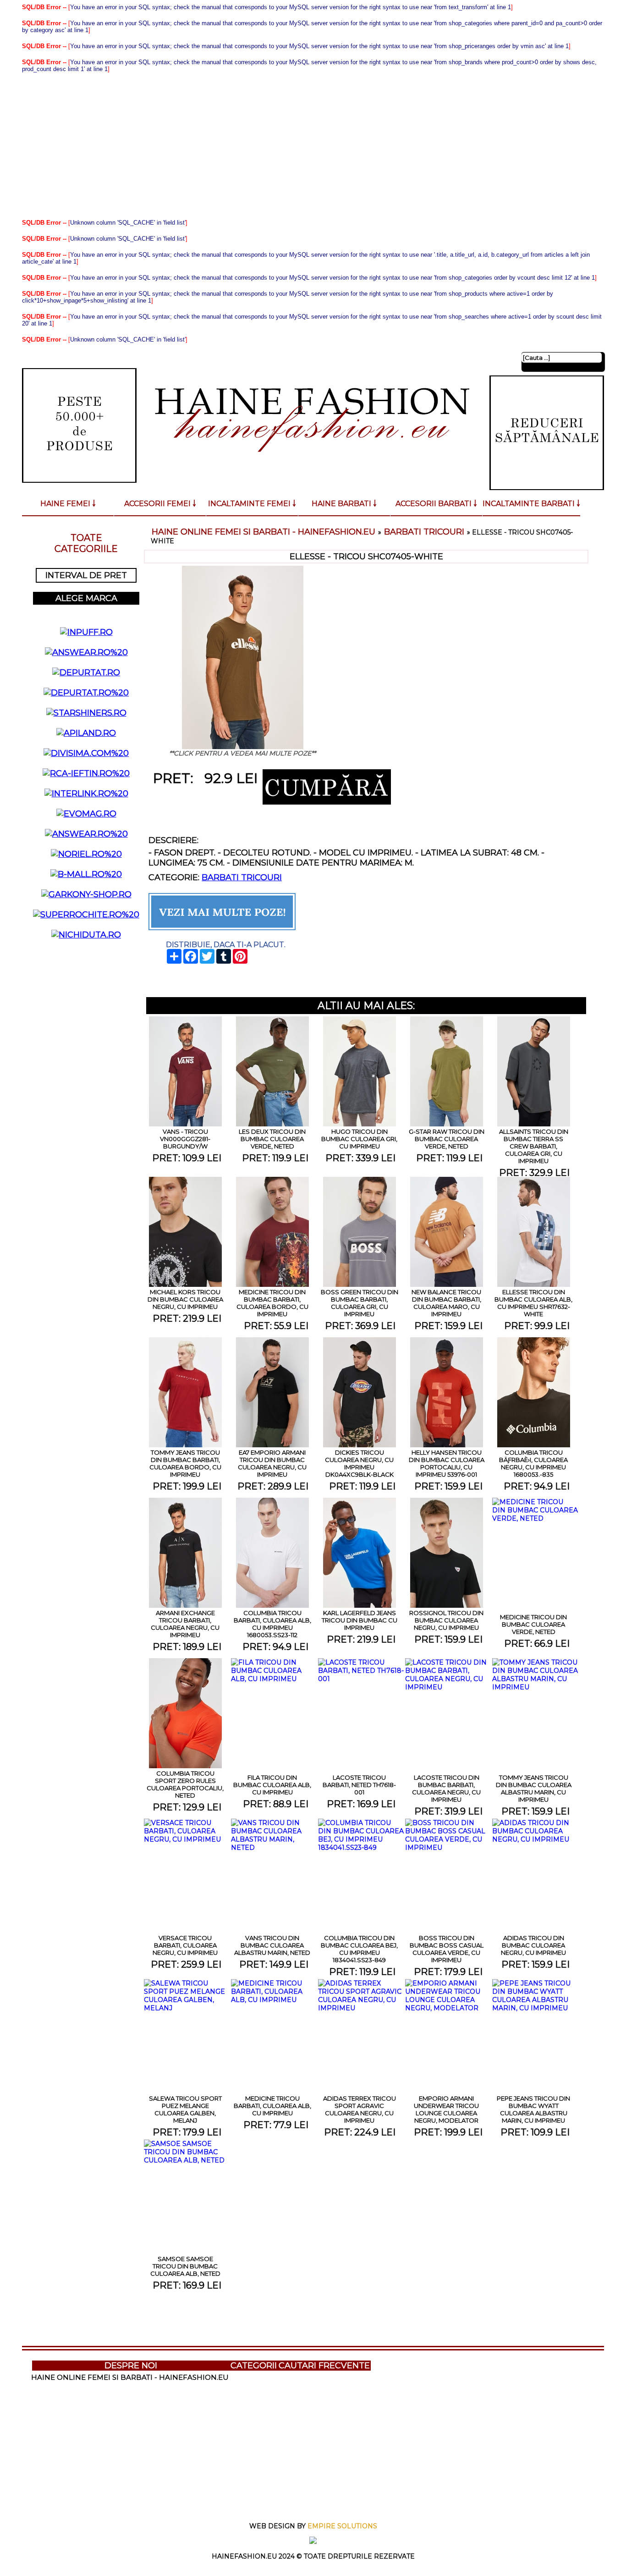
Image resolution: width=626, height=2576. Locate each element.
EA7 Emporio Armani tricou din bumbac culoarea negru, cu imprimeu (272, 1463)
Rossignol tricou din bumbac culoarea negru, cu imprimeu (446, 1620)
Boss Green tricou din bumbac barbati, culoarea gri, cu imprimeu (360, 1303)
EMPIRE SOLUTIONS (342, 2526)
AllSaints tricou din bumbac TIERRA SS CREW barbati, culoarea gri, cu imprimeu (534, 1146)
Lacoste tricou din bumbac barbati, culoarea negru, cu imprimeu (446, 1788)
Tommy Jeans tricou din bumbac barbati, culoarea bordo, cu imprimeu (185, 1463)
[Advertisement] (313, 146)
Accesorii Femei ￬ (160, 504)
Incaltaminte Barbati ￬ (531, 504)
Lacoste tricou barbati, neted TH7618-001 (359, 1785)
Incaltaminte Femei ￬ (252, 504)
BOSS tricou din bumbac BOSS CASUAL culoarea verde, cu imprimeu (447, 1949)
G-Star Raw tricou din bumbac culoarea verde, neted (447, 1139)
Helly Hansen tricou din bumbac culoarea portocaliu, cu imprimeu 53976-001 (447, 1463)
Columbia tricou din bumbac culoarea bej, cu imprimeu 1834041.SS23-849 (359, 1949)
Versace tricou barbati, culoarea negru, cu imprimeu (185, 1945)
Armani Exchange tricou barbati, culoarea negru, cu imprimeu (185, 1624)
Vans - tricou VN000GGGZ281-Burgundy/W (185, 1139)
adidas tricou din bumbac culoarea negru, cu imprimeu (533, 1945)
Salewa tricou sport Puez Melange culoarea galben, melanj (185, 2109)
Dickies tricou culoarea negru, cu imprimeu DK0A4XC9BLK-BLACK (359, 1463)
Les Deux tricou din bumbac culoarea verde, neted (272, 1139)
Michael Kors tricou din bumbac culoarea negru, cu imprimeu (185, 1299)
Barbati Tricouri (424, 532)
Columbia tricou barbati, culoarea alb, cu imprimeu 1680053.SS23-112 (272, 1624)
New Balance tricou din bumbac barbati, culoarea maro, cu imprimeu (446, 1303)
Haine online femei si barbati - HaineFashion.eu (264, 532)
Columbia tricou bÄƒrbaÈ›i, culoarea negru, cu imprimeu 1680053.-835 (533, 1463)
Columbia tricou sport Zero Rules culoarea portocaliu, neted (185, 1784)
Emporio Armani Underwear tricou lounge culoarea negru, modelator (446, 2109)
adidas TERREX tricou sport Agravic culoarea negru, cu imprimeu (360, 2109)
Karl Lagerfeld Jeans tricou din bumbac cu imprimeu (360, 1620)
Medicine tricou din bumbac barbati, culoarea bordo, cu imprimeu (272, 1303)
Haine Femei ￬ (68, 504)
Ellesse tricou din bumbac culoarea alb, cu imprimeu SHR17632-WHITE (533, 1303)
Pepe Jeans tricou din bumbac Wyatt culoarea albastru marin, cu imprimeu (533, 2109)
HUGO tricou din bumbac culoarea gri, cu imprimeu (359, 1139)
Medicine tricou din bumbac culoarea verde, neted (533, 1624)
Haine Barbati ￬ (344, 504)
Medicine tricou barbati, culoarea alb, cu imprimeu (272, 2106)
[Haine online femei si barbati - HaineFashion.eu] (312, 469)
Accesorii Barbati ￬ (436, 504)
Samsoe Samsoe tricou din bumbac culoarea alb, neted (185, 2266)
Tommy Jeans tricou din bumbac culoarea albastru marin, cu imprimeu (534, 1788)
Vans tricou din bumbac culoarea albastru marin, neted (272, 1945)
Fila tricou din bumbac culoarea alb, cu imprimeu (272, 1785)
